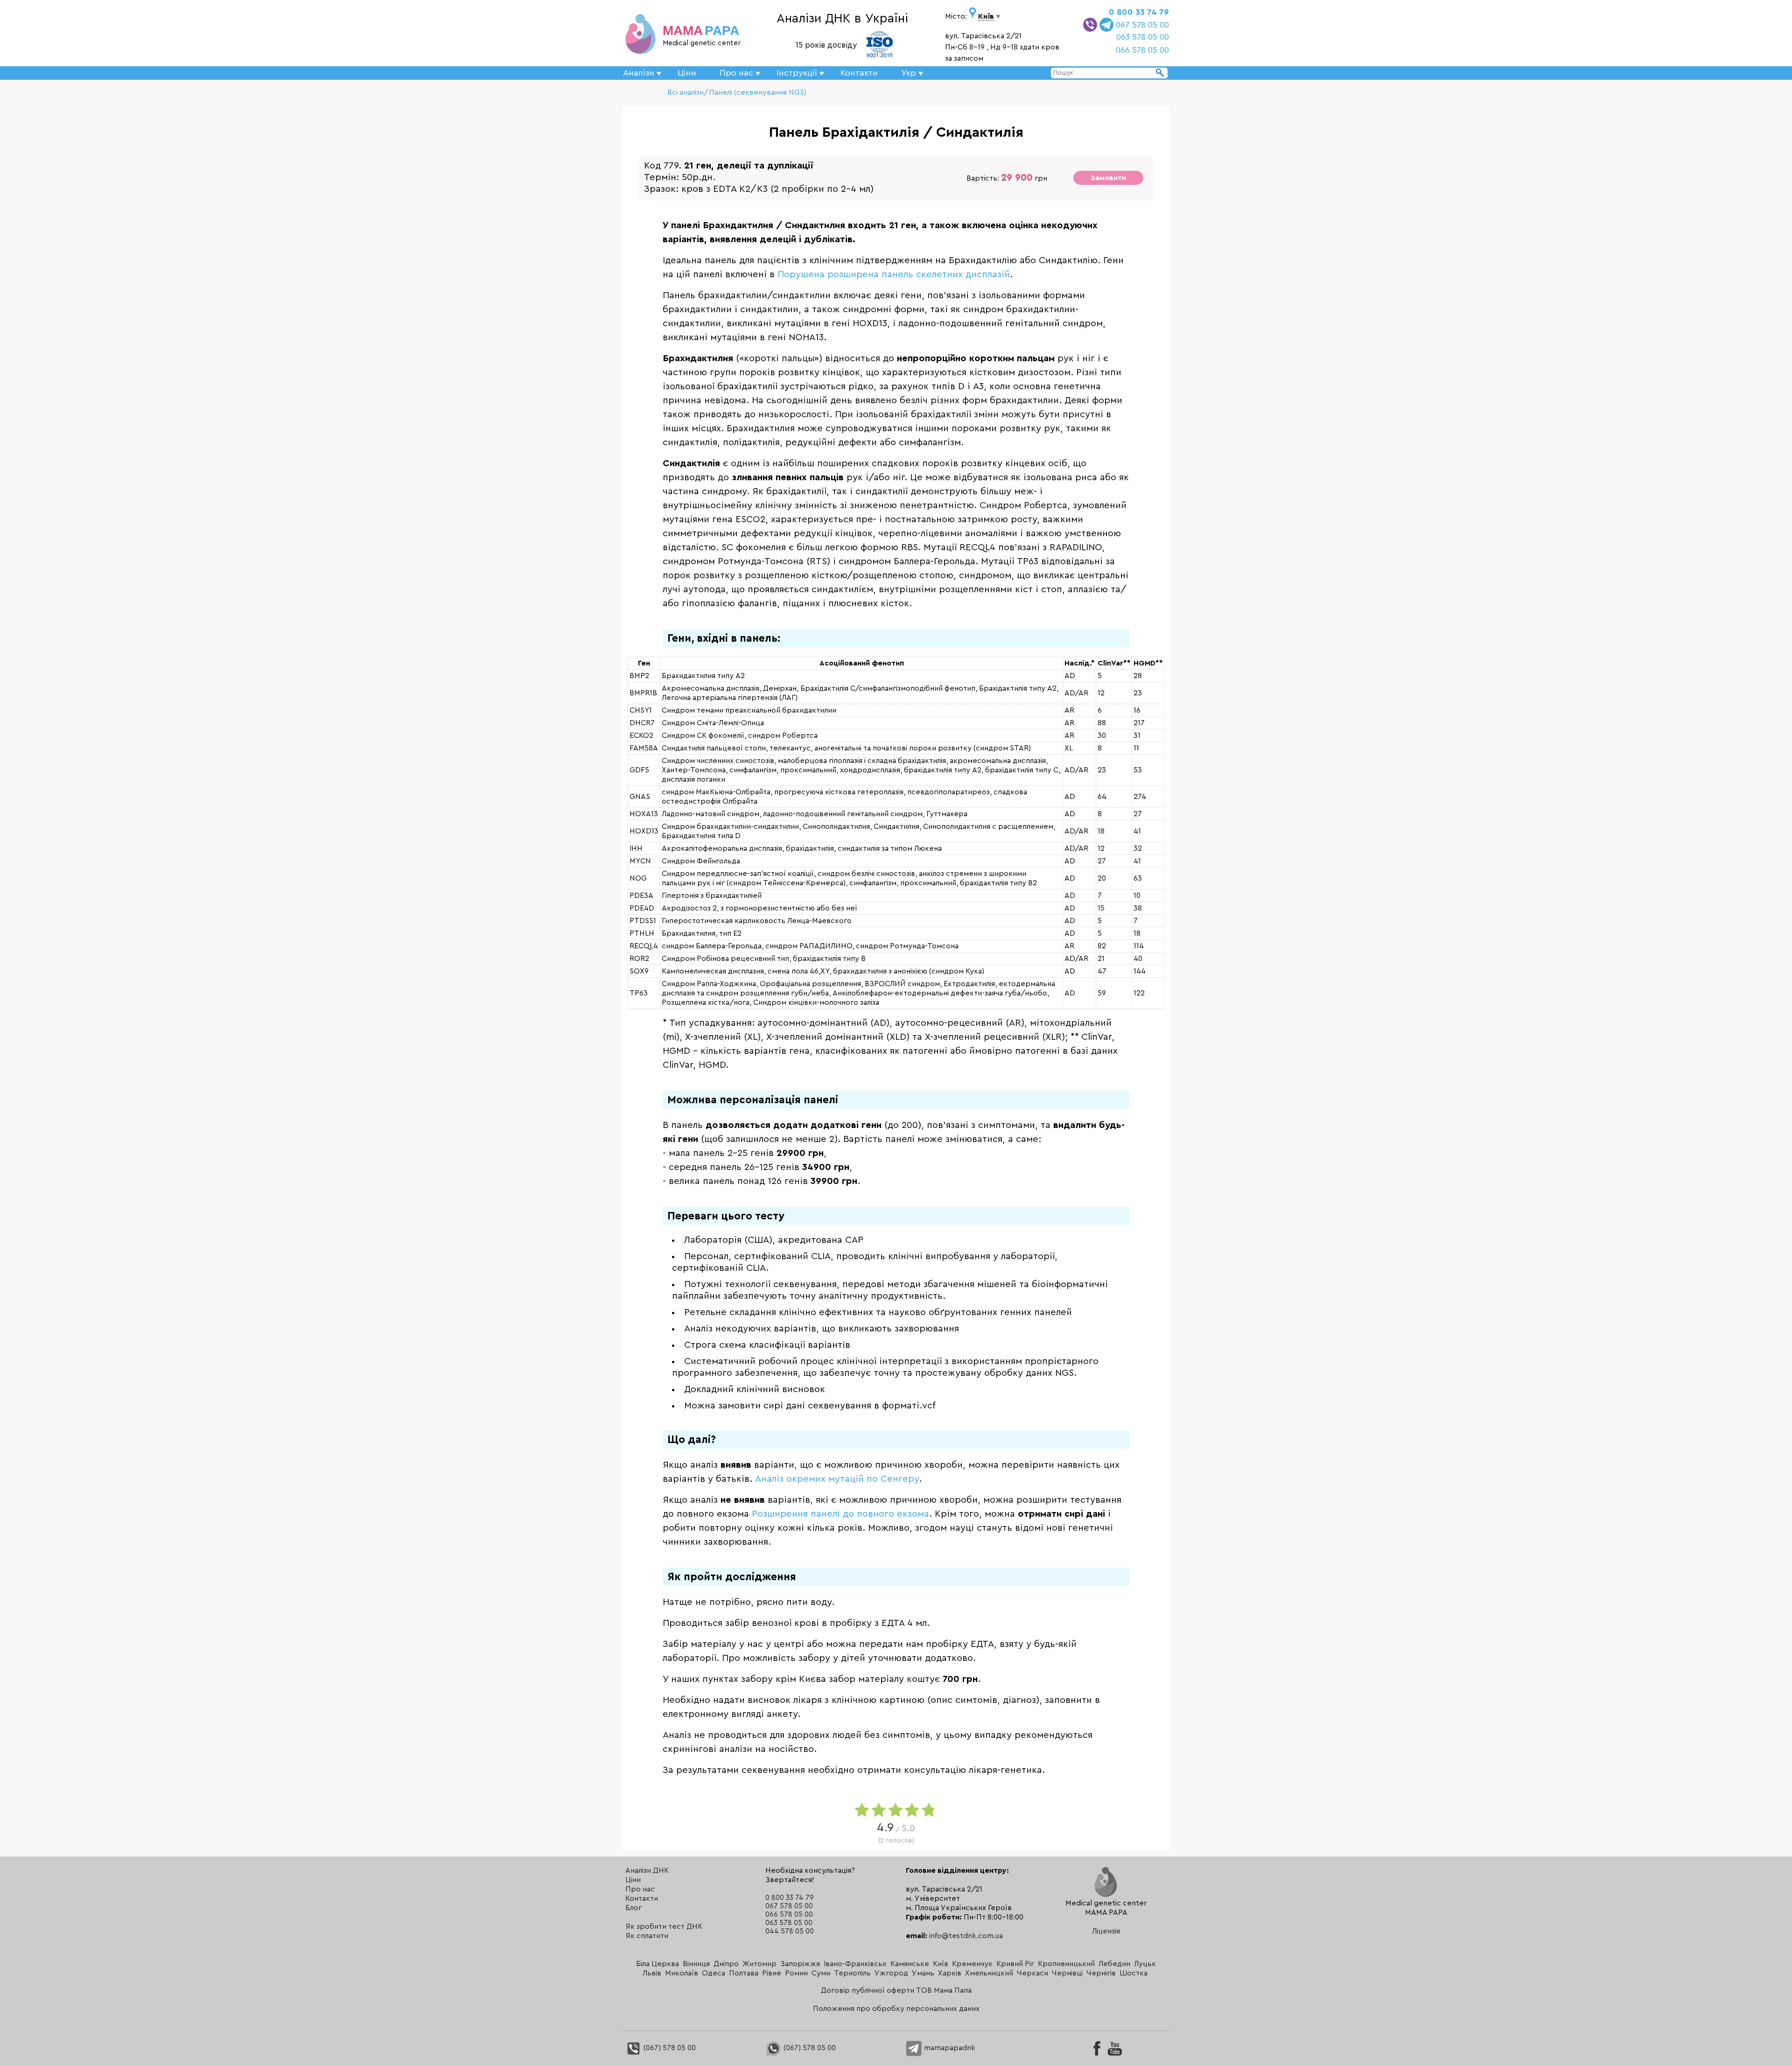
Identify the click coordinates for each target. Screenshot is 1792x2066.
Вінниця (696, 1964)
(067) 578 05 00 (669, 2048)
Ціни (687, 73)
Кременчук (972, 1964)
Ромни (796, 1973)
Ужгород (891, 1973)
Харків (950, 1973)
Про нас (640, 1889)
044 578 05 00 (790, 1931)
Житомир (759, 1964)
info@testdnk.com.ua (966, 1936)
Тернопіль (852, 1973)
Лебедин (1114, 1964)
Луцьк (1145, 1964)
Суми (821, 1973)
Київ (941, 1964)
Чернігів (1101, 1973)
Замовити (1108, 178)
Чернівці (1067, 1973)
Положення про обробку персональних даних (896, 2009)
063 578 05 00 (1143, 37)
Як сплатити (647, 1936)
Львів (652, 1973)
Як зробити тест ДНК (664, 1926)
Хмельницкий (989, 1973)
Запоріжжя (800, 1964)
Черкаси (1032, 1973)
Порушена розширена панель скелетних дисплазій (894, 274)
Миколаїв (682, 1973)
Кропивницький (1066, 1964)
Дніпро (726, 1964)
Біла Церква (658, 1964)
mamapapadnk (949, 2048)
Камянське (910, 1964)
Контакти (859, 73)
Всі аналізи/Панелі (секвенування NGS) (737, 92)
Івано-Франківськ (855, 1964)
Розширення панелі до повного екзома (840, 1514)
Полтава (744, 1973)
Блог (633, 1908)
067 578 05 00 (1142, 25)
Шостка (1134, 1973)
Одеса (714, 1973)
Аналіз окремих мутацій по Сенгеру (837, 1479)
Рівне (772, 1973)
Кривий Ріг (1015, 1964)
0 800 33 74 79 (1139, 12)
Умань (923, 1973)
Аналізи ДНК (647, 1870)
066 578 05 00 (1142, 50)
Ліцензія (1106, 1931)
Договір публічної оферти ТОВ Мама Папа (896, 1990)
